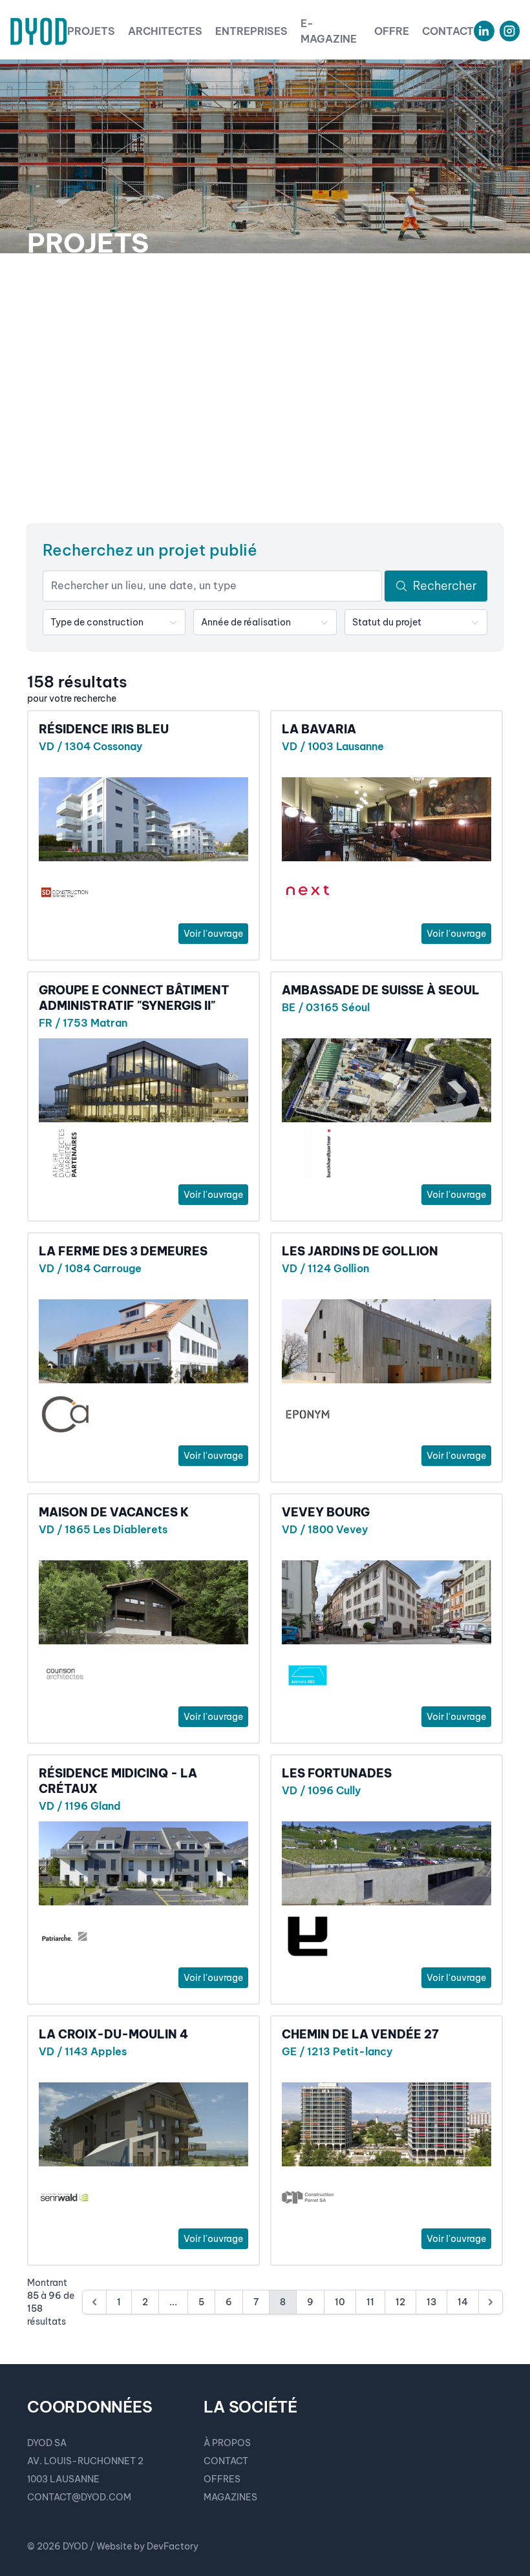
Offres (222, 2479)
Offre (392, 31)
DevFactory (173, 2546)
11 (370, 2302)
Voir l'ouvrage (213, 934)
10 (340, 2302)
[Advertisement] (265, 389)
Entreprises (251, 31)
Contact (448, 31)
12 (400, 2302)
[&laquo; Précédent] (94, 2302)
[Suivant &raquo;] (491, 2302)
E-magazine (329, 31)
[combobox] (114, 622)
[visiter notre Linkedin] (484, 31)
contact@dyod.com (79, 2497)
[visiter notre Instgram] (510, 31)
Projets (91, 31)
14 (463, 2302)
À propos (227, 2443)
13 (431, 2302)
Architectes (165, 31)
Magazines (230, 2497)
